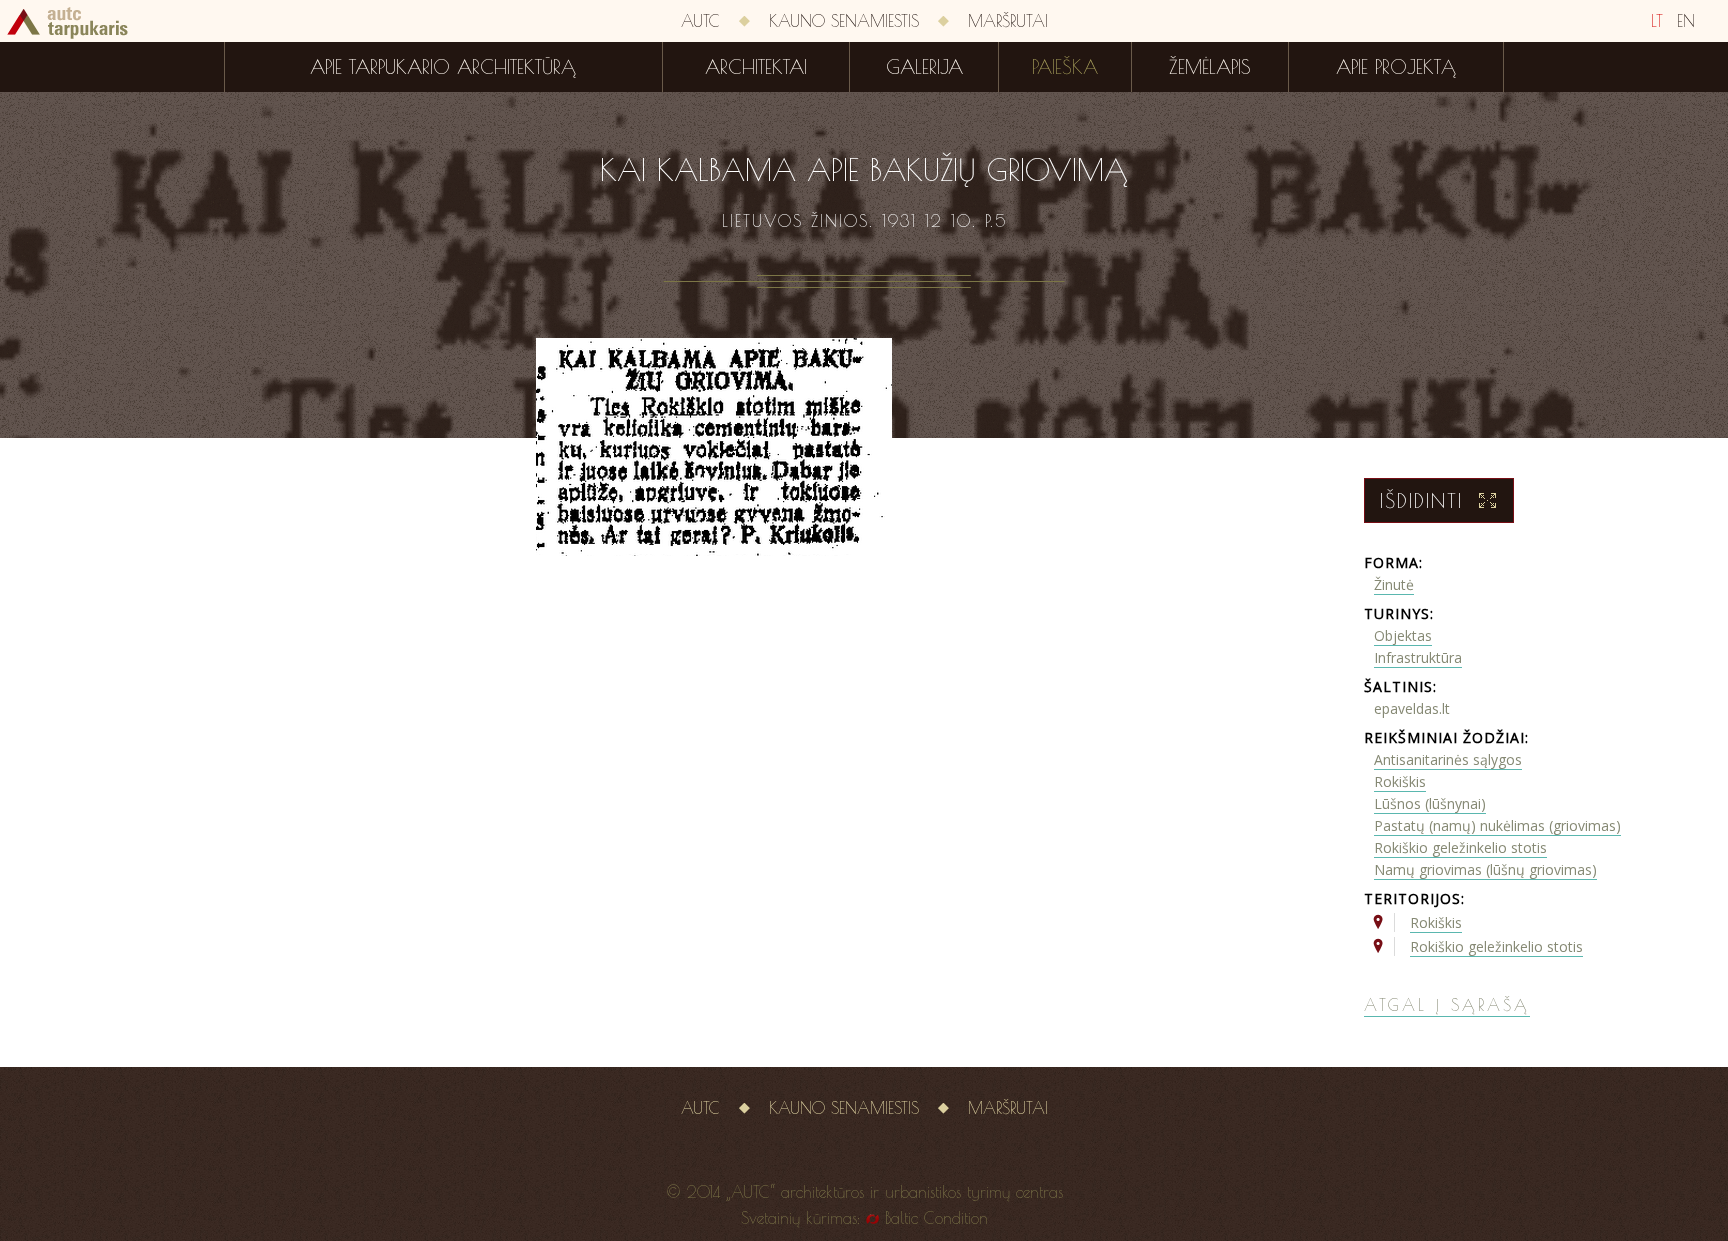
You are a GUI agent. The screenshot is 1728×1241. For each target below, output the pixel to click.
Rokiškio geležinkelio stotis (1460, 847)
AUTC (700, 21)
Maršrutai (1008, 21)
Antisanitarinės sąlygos (1448, 759)
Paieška (1065, 67)
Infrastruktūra (1418, 657)
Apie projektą (1396, 67)
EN (1686, 21)
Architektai (756, 67)
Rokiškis (1400, 781)
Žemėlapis (1210, 67)
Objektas (1403, 635)
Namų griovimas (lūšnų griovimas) (1485, 869)
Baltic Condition (936, 1218)
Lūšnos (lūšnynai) (1430, 803)
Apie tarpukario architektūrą (443, 67)
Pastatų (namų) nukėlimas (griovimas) (1497, 825)
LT (1657, 21)
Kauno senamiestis (844, 21)
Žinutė (1394, 584)
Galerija (924, 67)
